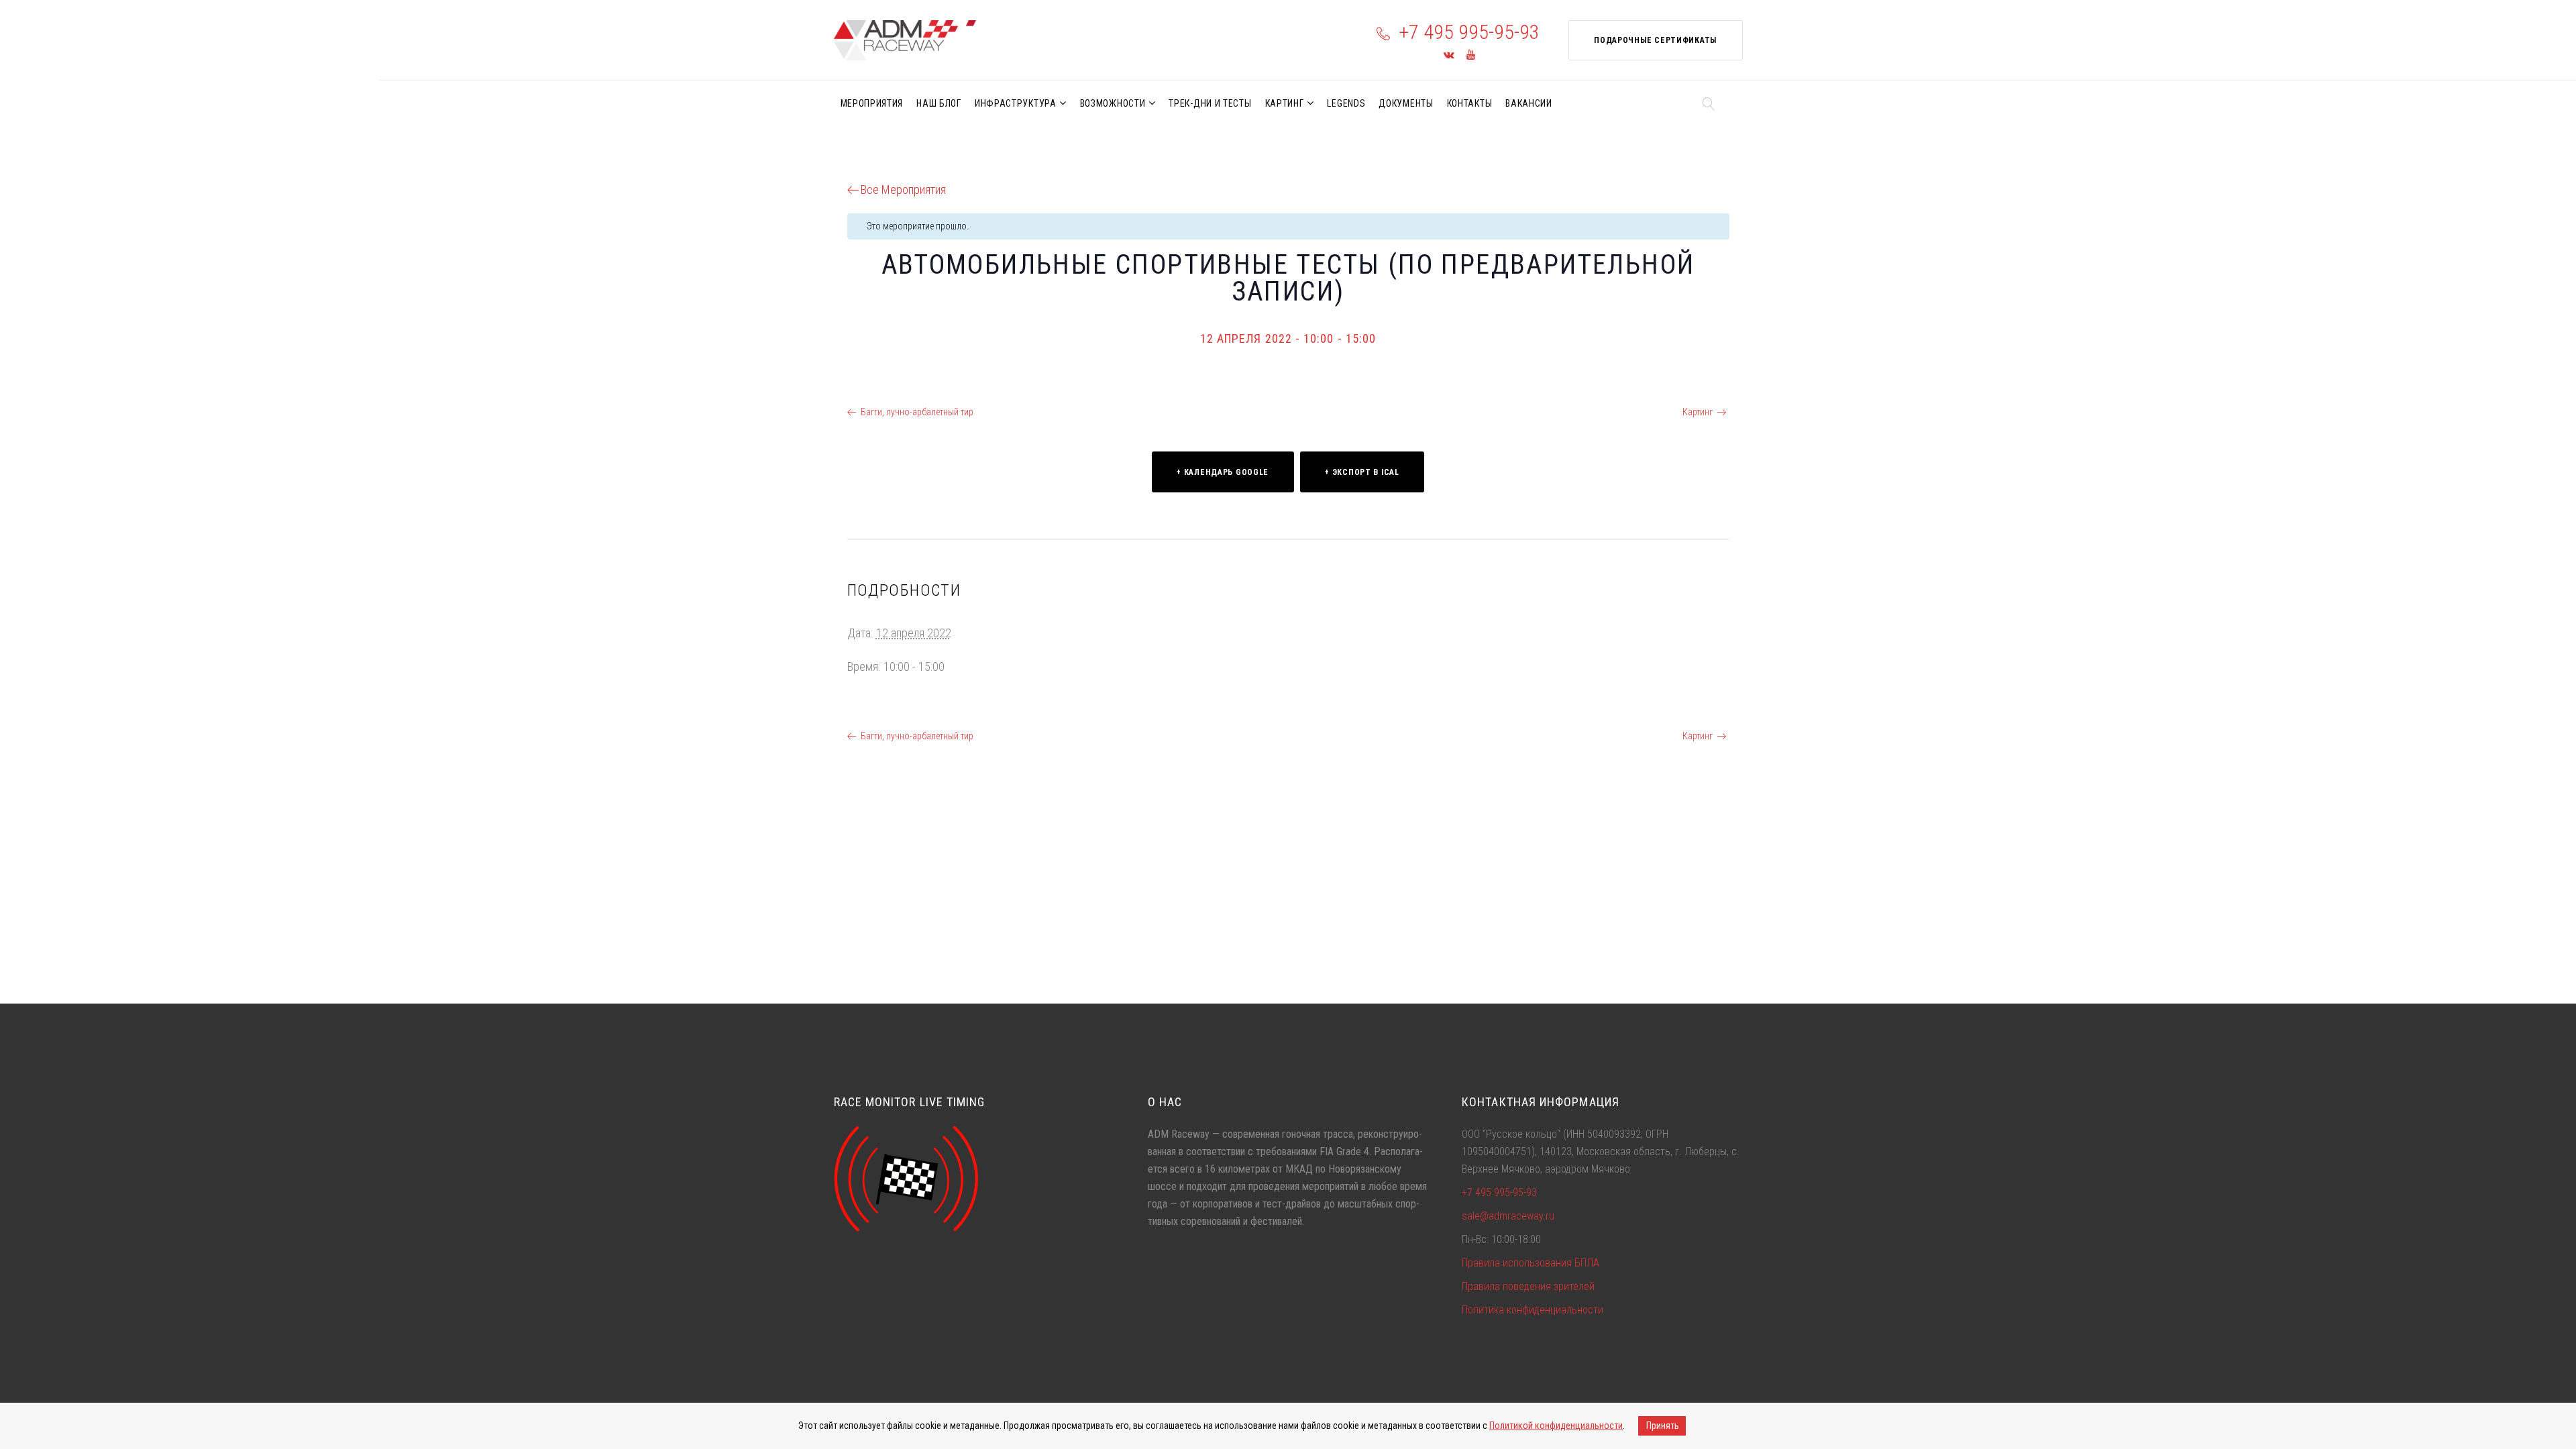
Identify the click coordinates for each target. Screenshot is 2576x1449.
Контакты (1470, 103)
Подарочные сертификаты (1655, 40)
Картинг (1285, 103)
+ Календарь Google (1223, 472)
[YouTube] (1471, 55)
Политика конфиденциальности (1533, 1310)
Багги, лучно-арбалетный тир (917, 412)
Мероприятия (872, 103)
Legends (1346, 103)
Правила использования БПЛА (1531, 1263)
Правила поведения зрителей (1528, 1286)
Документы (1406, 103)
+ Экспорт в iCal (1362, 472)
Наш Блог (939, 103)
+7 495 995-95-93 (1469, 32)
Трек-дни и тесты (1210, 103)
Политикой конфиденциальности (1556, 1426)
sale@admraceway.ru (1508, 1216)
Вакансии (1529, 103)
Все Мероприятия (903, 190)
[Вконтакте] (1449, 55)
